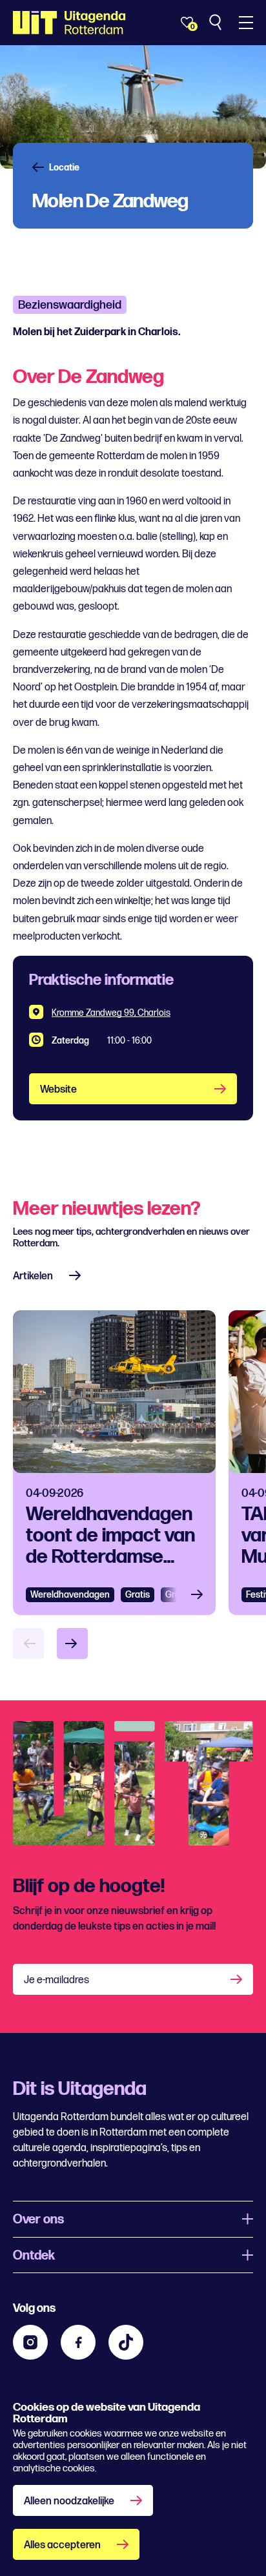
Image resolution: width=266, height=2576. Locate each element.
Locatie (64, 168)
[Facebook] (78, 2342)
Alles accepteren (62, 2545)
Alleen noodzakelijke (69, 2501)
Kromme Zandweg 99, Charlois (111, 1013)
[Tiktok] (126, 2342)
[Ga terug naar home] (69, 23)
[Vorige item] (28, 1643)
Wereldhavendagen (70, 1595)
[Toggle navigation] (246, 23)
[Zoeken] (217, 23)
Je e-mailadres (56, 1980)
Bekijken (201, 1595)
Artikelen (33, 1276)
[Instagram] (30, 2342)
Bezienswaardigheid (70, 305)
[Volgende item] (72, 1643)
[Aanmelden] (238, 1979)
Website (58, 1090)
